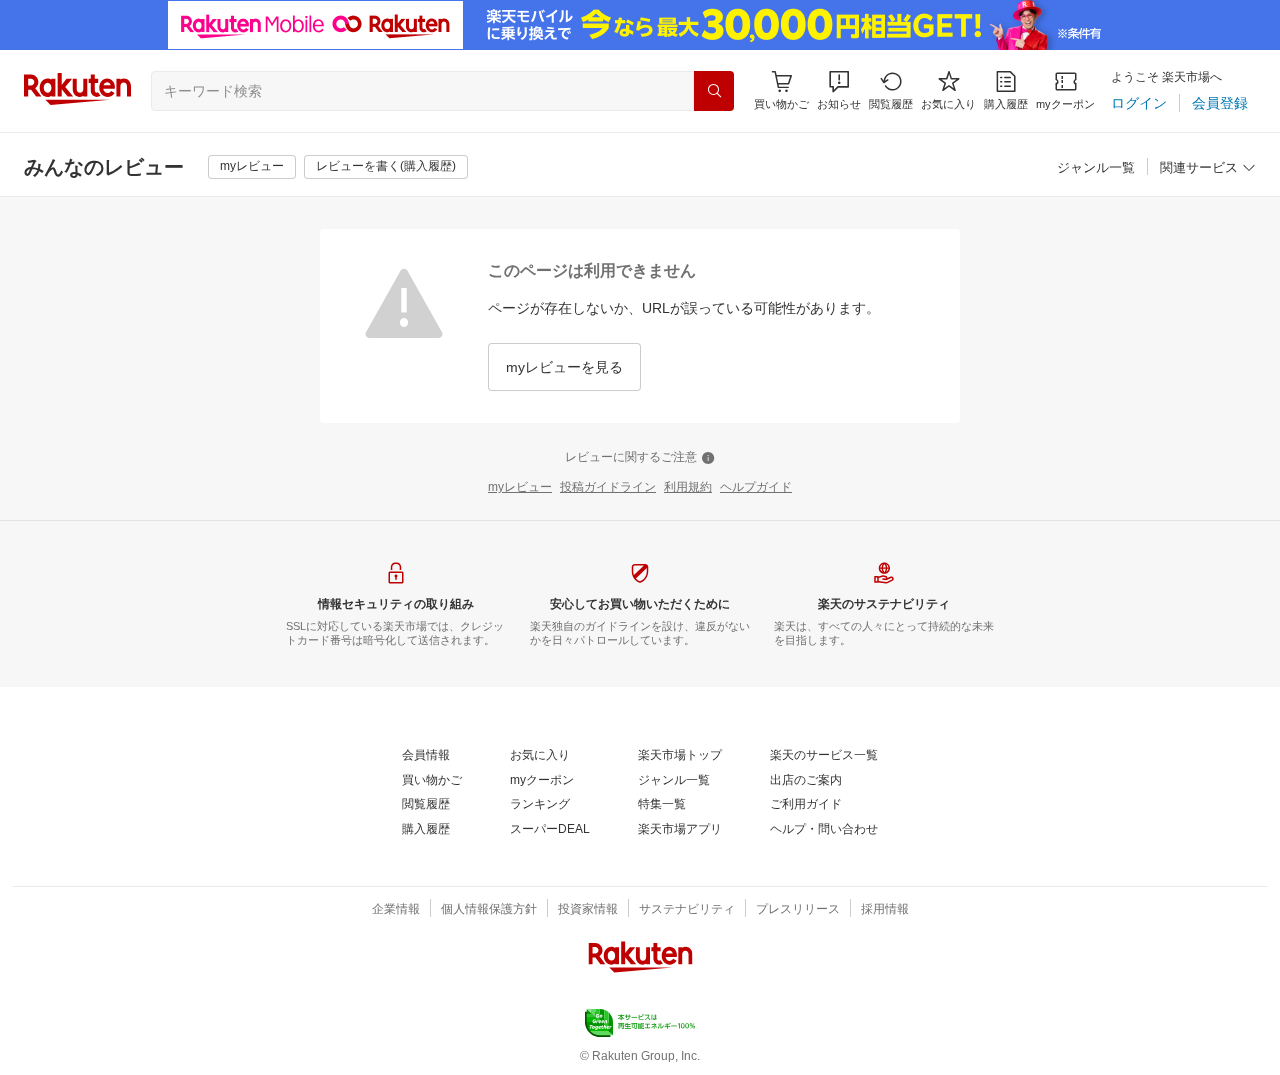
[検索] (714, 91)
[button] (839, 90)
